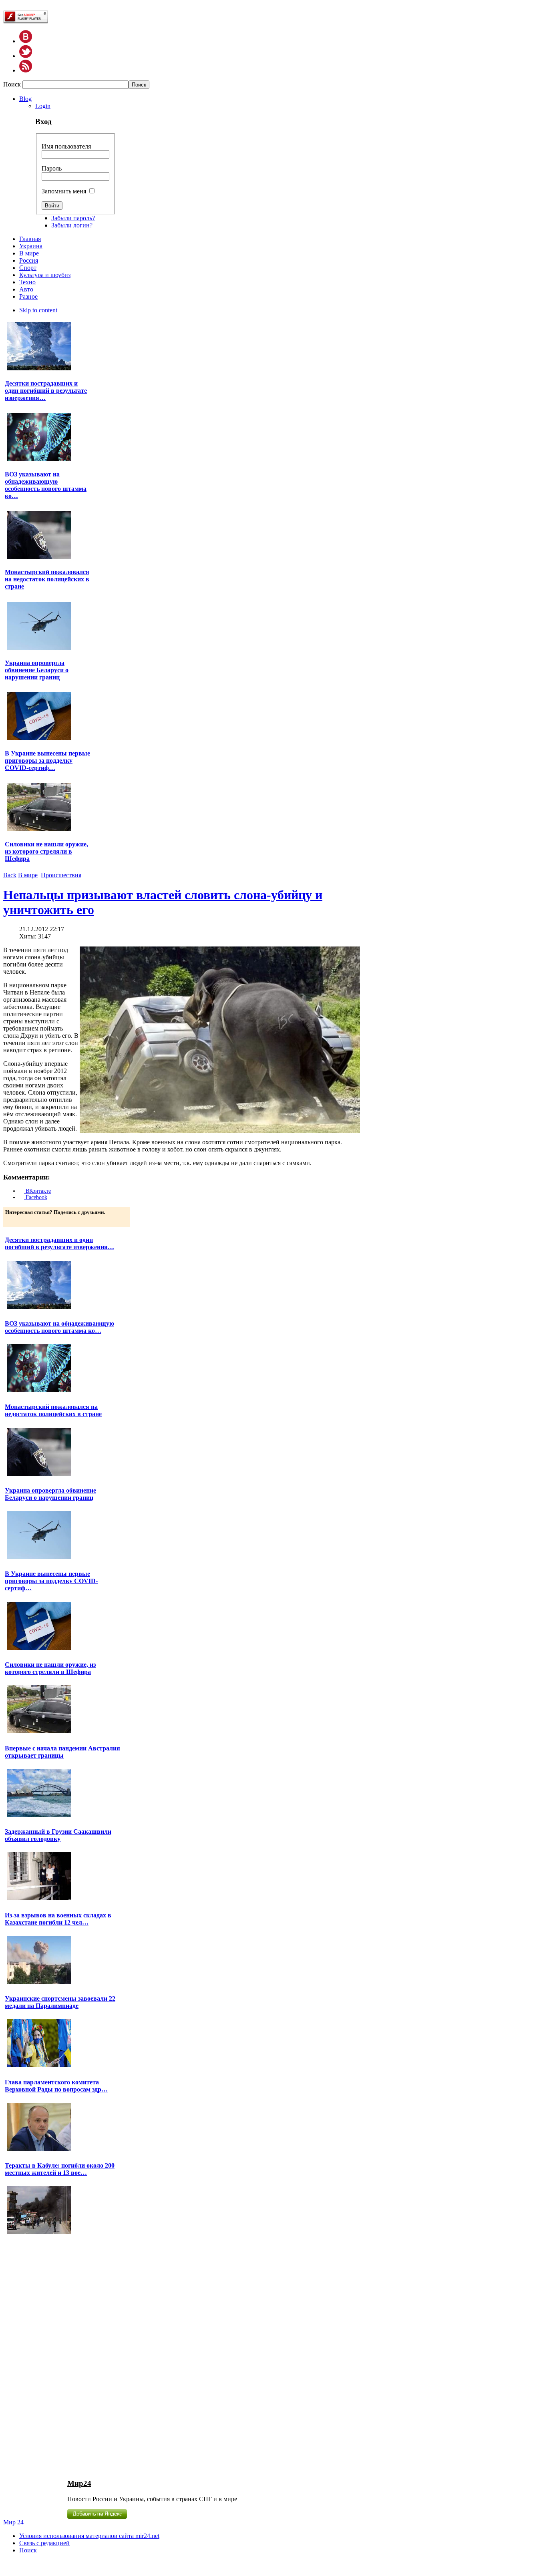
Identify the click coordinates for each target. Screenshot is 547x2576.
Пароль (52, 168)
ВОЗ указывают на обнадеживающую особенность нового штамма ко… (46, 485)
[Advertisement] (49, 2356)
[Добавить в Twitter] (12, 1220)
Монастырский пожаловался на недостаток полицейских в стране (47, 579)
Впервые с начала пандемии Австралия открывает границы (62, 1752)
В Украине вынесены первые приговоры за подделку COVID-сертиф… (47, 761)
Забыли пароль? (73, 218)
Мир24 (79, 2483)
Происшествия (61, 875)
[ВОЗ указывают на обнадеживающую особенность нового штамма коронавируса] (39, 460)
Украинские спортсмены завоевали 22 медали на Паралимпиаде (60, 2002)
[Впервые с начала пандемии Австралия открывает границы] (39, 1816)
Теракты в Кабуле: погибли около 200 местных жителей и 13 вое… (60, 2169)
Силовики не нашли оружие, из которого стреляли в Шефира (46, 851)
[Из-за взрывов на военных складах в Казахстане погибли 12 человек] (39, 1983)
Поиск (13, 84)
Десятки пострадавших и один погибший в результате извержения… (46, 391)
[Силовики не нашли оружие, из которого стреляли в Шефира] (39, 830)
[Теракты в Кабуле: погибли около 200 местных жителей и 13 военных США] (39, 2233)
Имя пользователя (66, 146)
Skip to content (38, 310)
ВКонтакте (37, 1191)
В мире (28, 875)
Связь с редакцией (44, 2543)
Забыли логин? (72, 225)
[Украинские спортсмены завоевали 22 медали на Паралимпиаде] (39, 2066)
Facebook (36, 1197)
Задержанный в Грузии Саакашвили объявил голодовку (58, 1835)
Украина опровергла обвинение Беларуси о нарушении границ (37, 670)
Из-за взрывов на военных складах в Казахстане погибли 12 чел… (58, 1919)
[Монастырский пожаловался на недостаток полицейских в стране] (39, 558)
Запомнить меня (64, 191)
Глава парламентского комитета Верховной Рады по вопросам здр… (56, 2086)
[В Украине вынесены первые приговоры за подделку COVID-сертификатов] (39, 739)
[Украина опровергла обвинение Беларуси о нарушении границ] (39, 649)
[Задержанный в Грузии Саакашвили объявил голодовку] (39, 1899)
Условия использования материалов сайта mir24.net (89, 2536)
